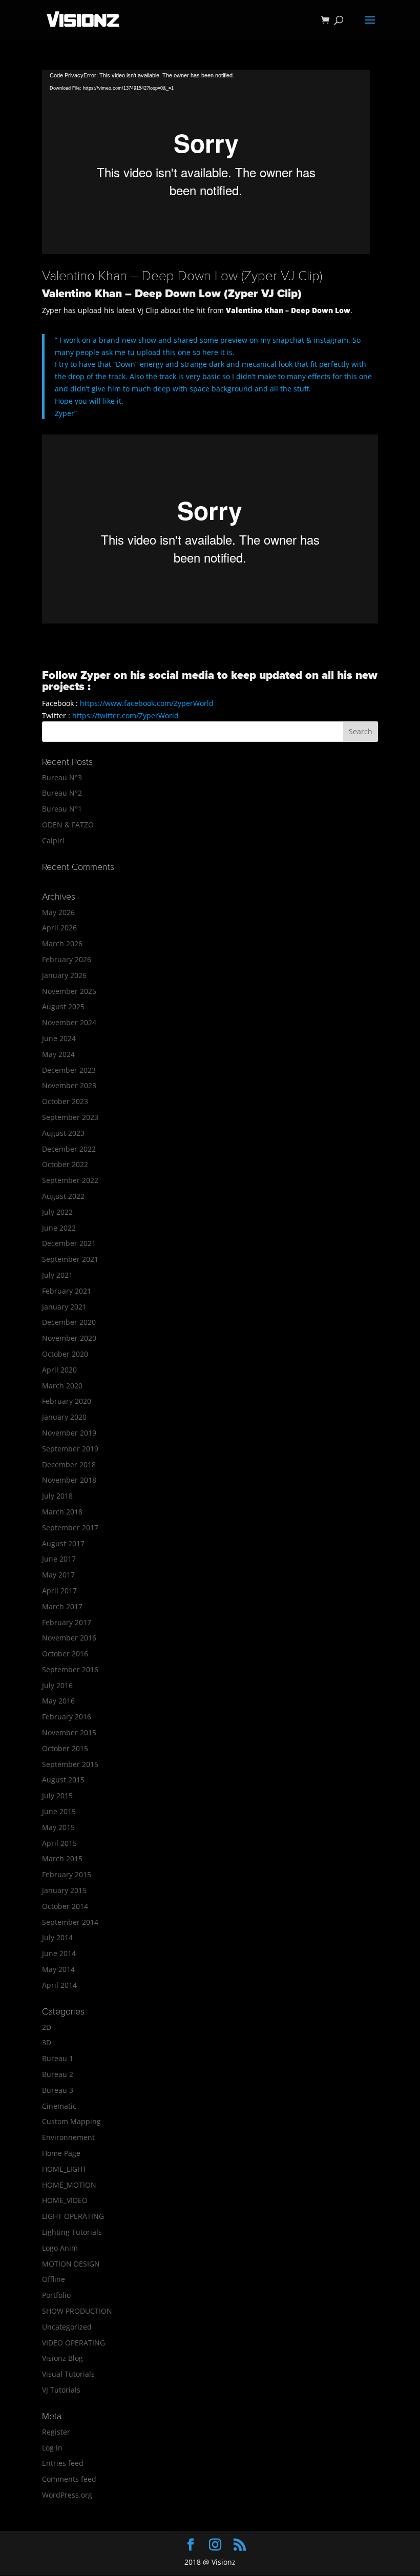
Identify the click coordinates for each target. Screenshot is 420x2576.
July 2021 (57, 1275)
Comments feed (69, 2479)
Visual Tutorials (68, 2374)
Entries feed (63, 2463)
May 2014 (58, 1969)
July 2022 (57, 1212)
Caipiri (53, 840)
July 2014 (57, 1937)
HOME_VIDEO (65, 2200)
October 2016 (65, 1654)
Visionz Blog (62, 2358)
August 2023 (63, 1133)
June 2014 (59, 1953)
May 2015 (58, 1827)
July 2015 (57, 1795)
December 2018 (69, 1464)
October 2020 (65, 1354)
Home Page (61, 2153)
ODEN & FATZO (68, 825)
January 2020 (64, 1417)
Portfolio (56, 2295)
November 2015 (69, 1732)
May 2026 (58, 912)
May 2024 (58, 1054)
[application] (206, 162)
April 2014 (59, 1985)
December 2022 (69, 1149)
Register (56, 2432)
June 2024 (59, 1038)
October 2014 (65, 1906)
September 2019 (70, 1449)
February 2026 (67, 959)
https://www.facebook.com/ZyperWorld (147, 703)
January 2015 (64, 1890)
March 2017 (62, 1606)
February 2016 (67, 1717)
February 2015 (67, 1874)
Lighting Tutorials (72, 2232)
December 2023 (69, 1070)
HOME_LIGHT (64, 2169)
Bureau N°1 (62, 809)
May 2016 (58, 1701)
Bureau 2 (58, 2074)
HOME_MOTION (69, 2185)
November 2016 (69, 1638)
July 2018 (57, 1496)
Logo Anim (60, 2248)
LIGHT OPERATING (73, 2216)
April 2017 (59, 1591)
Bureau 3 (58, 2090)
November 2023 (69, 1085)
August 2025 (63, 1006)
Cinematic (59, 2106)
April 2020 (59, 1370)
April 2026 (59, 928)
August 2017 (63, 1543)
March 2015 (62, 1858)
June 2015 (59, 1811)
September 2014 (70, 1922)
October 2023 (65, 1101)
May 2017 (58, 1575)
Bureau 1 (58, 2058)
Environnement (68, 2137)
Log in (52, 2448)
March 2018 (62, 1512)
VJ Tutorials (61, 2390)
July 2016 (57, 1685)
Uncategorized (67, 2327)
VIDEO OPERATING (73, 2343)
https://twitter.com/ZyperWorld (125, 715)
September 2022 (70, 1180)
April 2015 (59, 1843)
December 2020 (69, 1322)
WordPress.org (67, 2495)
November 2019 (69, 1433)
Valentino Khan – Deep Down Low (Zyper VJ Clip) (182, 276)
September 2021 (70, 1259)
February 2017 (67, 1622)
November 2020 (69, 1338)
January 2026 (64, 975)
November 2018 (69, 1480)
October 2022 (65, 1164)
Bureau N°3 (62, 777)
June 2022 (59, 1228)
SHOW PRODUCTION (77, 2311)
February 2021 (67, 1291)
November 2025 (69, 991)
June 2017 (59, 1559)
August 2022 (63, 1196)
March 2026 (62, 943)
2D (47, 2027)
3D (47, 2042)
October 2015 (65, 1748)
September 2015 (70, 1764)
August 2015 (63, 1780)
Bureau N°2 (62, 793)
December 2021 (69, 1243)
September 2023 (70, 1117)
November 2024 (69, 1022)
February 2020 (67, 1401)
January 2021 (64, 1307)
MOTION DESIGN (71, 2264)
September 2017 (70, 1528)
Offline (54, 2279)
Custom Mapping (71, 2121)
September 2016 (70, 1669)
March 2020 (62, 1386)
